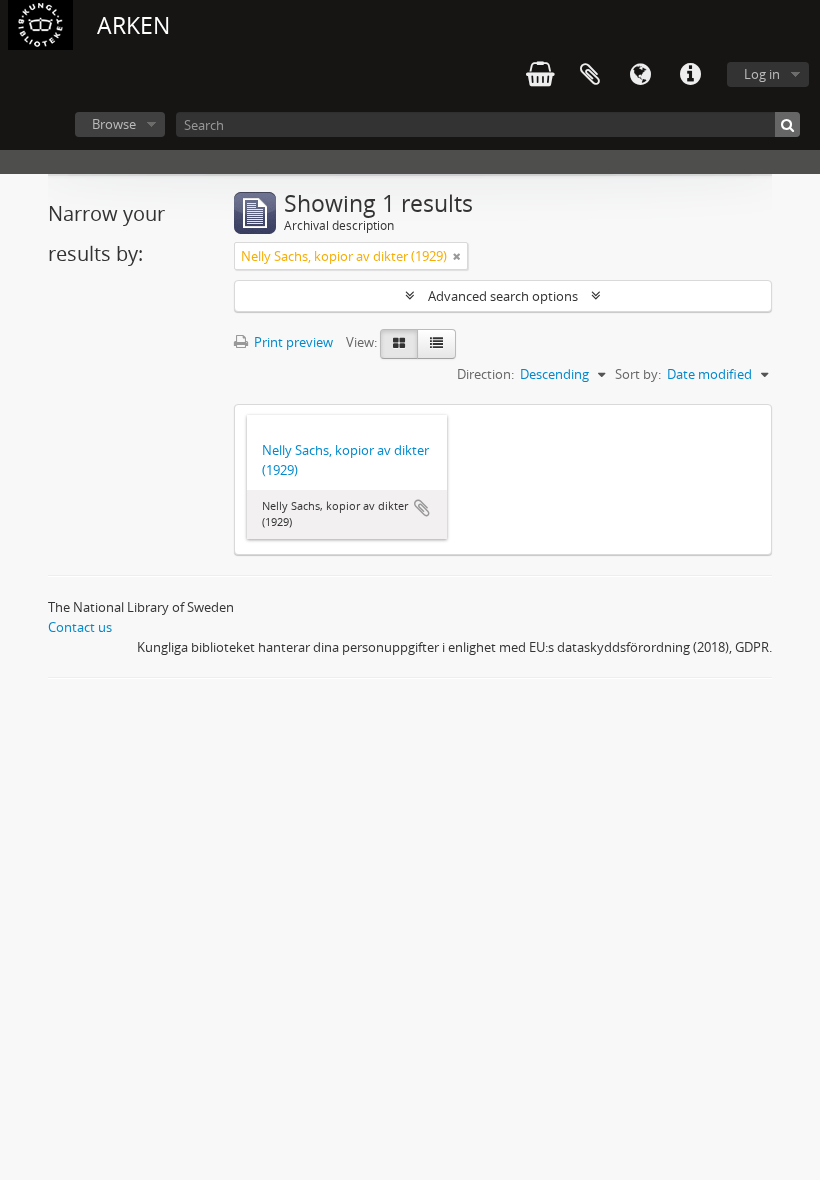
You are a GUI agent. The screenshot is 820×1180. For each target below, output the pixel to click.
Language (640, 75)
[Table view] (436, 344)
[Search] (787, 124)
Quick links (690, 75)
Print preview (292, 342)
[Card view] (399, 344)
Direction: (485, 374)
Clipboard (590, 75)
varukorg (540, 75)
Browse (114, 124)
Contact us (80, 627)
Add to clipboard (422, 508)
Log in (762, 74)
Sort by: (638, 374)
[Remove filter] (457, 256)
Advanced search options (503, 296)
